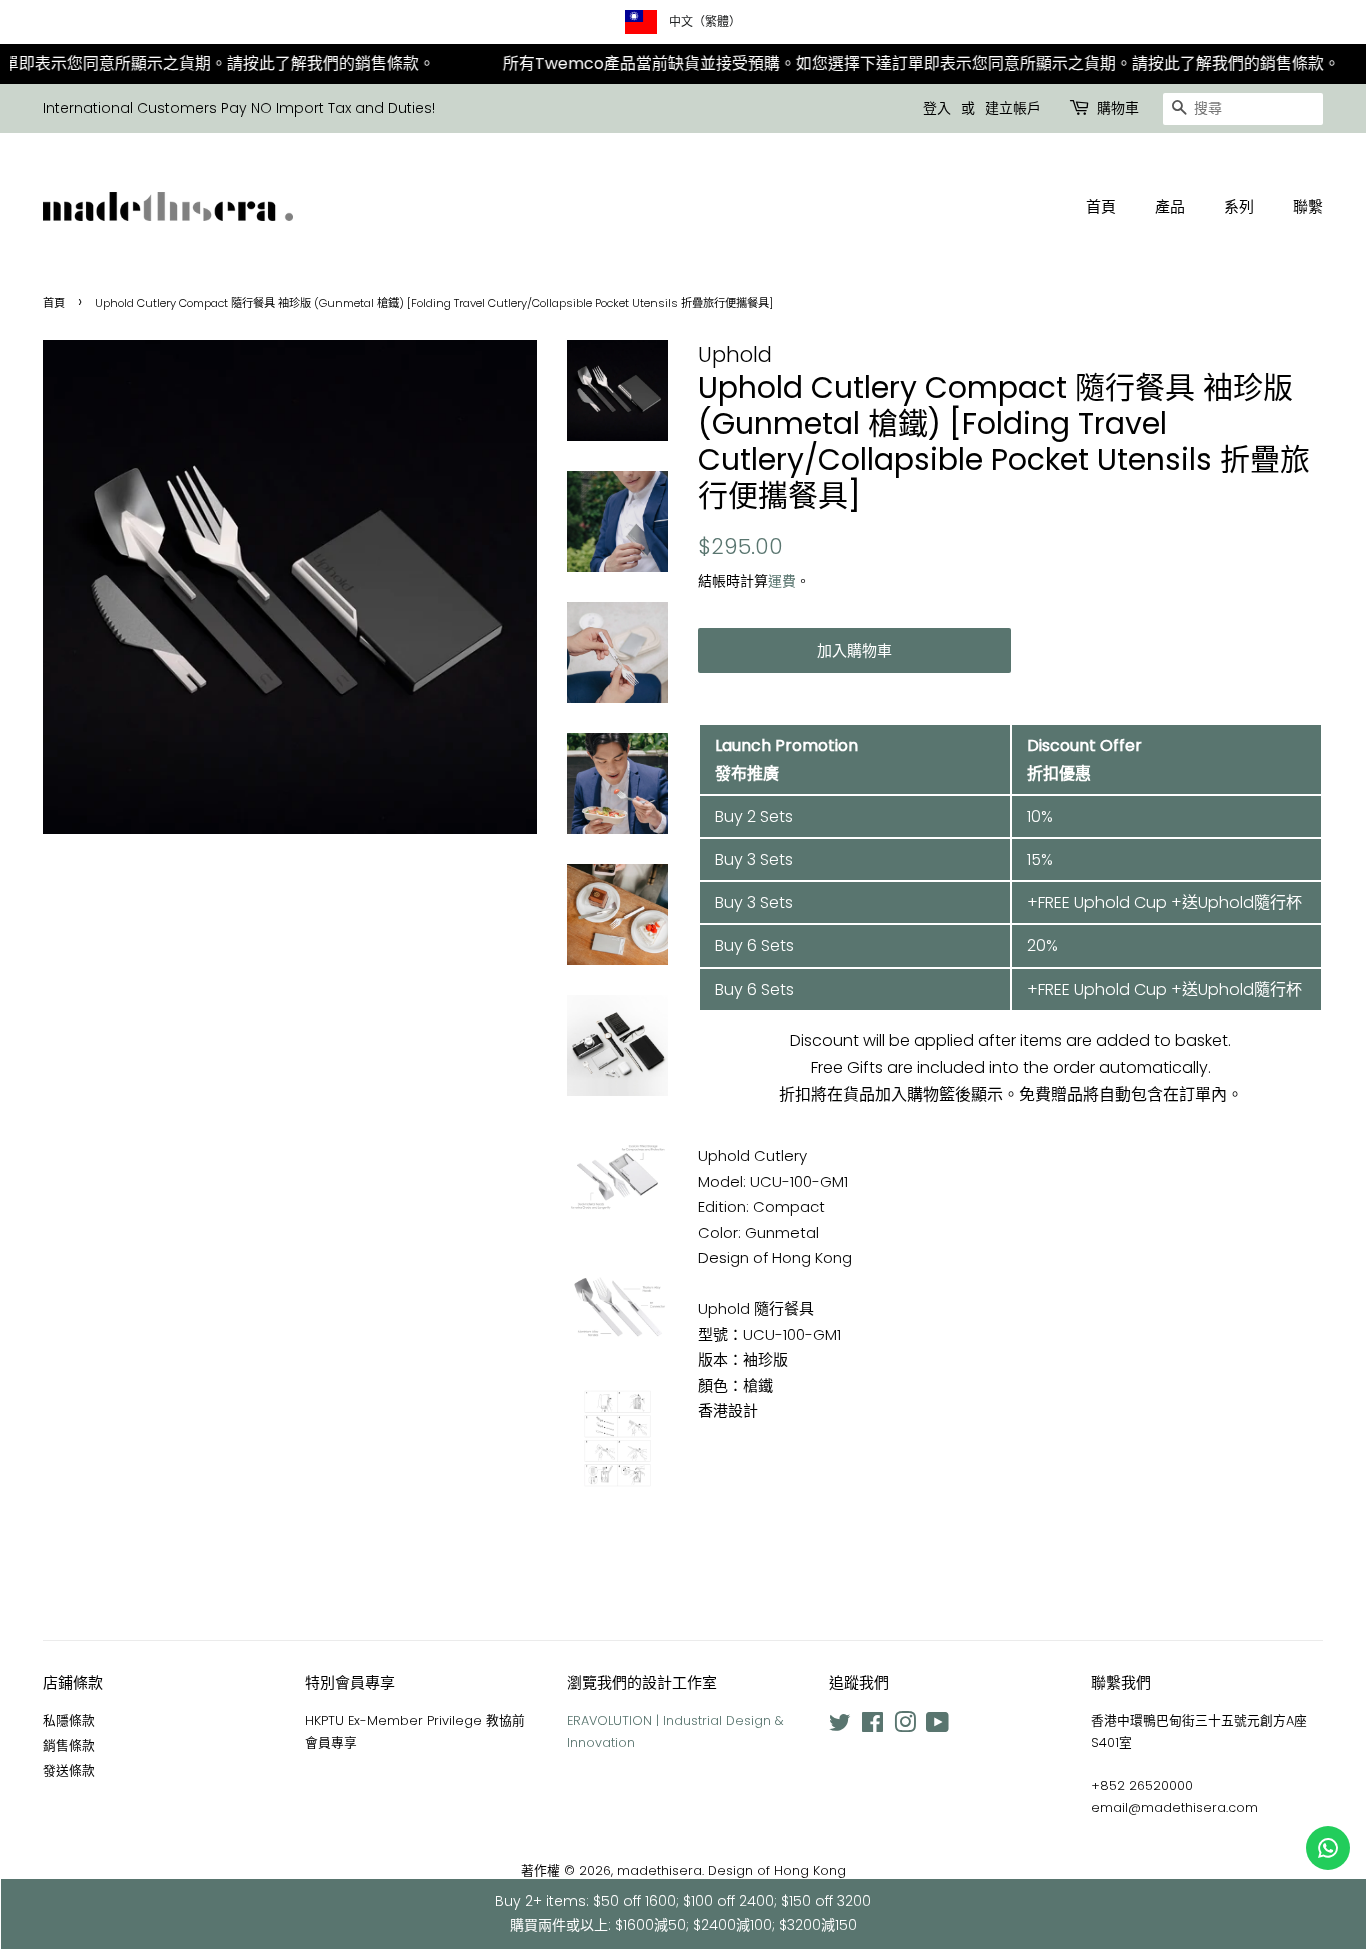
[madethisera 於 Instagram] (905, 1726)
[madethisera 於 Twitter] (840, 1726)
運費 (782, 581)
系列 (1239, 206)
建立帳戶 (1013, 108)
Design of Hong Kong (777, 1870)
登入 (937, 108)
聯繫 (1308, 206)
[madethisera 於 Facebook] (872, 1726)
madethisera (659, 1870)
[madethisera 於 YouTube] (937, 1726)
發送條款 (69, 1770)
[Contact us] (1328, 1848)
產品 (1170, 206)
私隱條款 (69, 1720)
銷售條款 (69, 1745)
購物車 (1118, 108)
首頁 (1101, 206)
